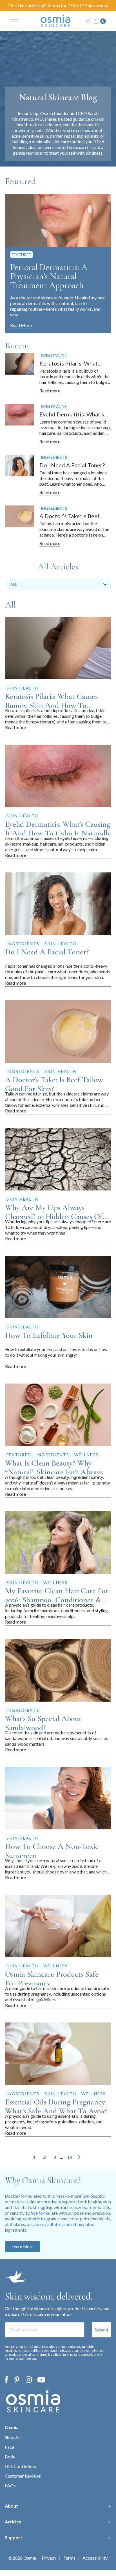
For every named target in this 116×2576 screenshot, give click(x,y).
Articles (13, 2522)
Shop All (13, 2437)
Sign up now (97, 6)
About (11, 2506)
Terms (69, 2558)
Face (9, 2447)
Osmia (12, 2427)
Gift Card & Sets (20, 2466)
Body (10, 2457)
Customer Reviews (23, 2476)
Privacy (49, 2558)
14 (70, 2157)
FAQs (10, 2485)
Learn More (23, 2247)
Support (14, 2537)
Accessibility (95, 2558)
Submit (101, 2330)
